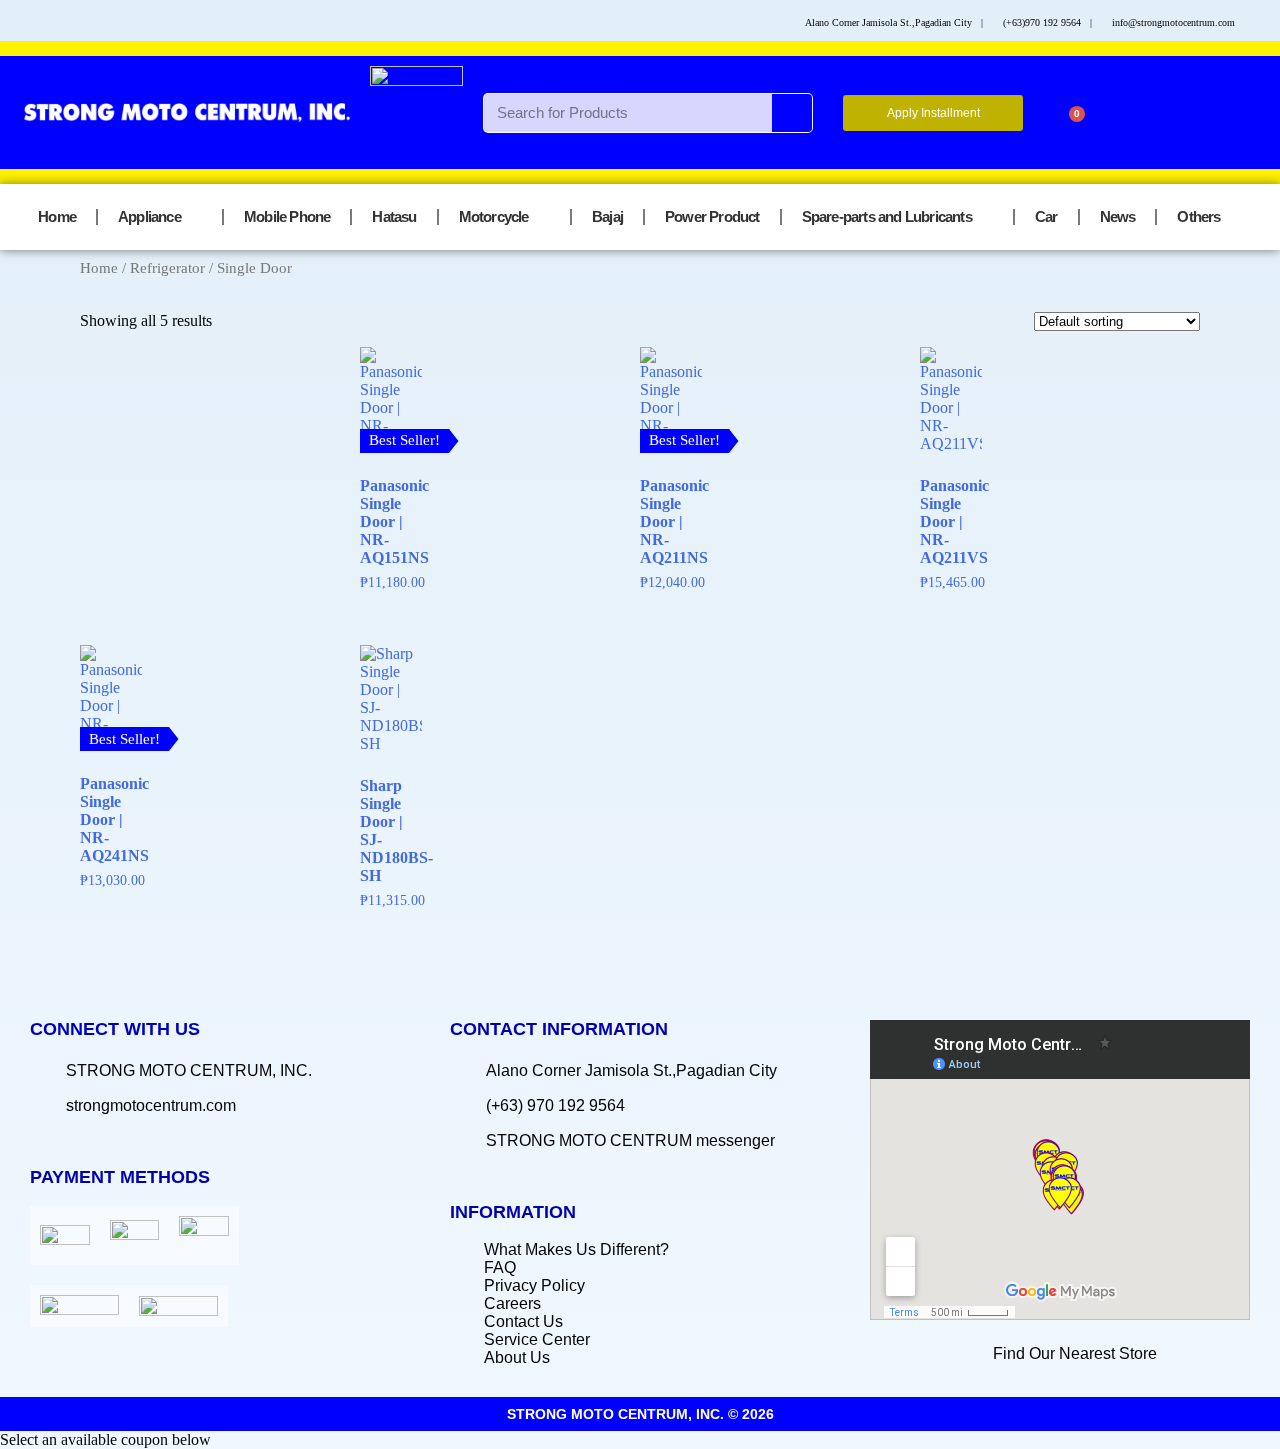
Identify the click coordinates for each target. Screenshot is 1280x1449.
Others (1198, 216)
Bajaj (607, 216)
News (1118, 216)
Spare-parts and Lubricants (887, 216)
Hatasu (394, 216)
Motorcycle (494, 216)
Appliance (149, 216)
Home (57, 216)
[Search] (792, 113)
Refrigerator (167, 268)
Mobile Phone (287, 216)
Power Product (712, 216)
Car (1046, 216)
